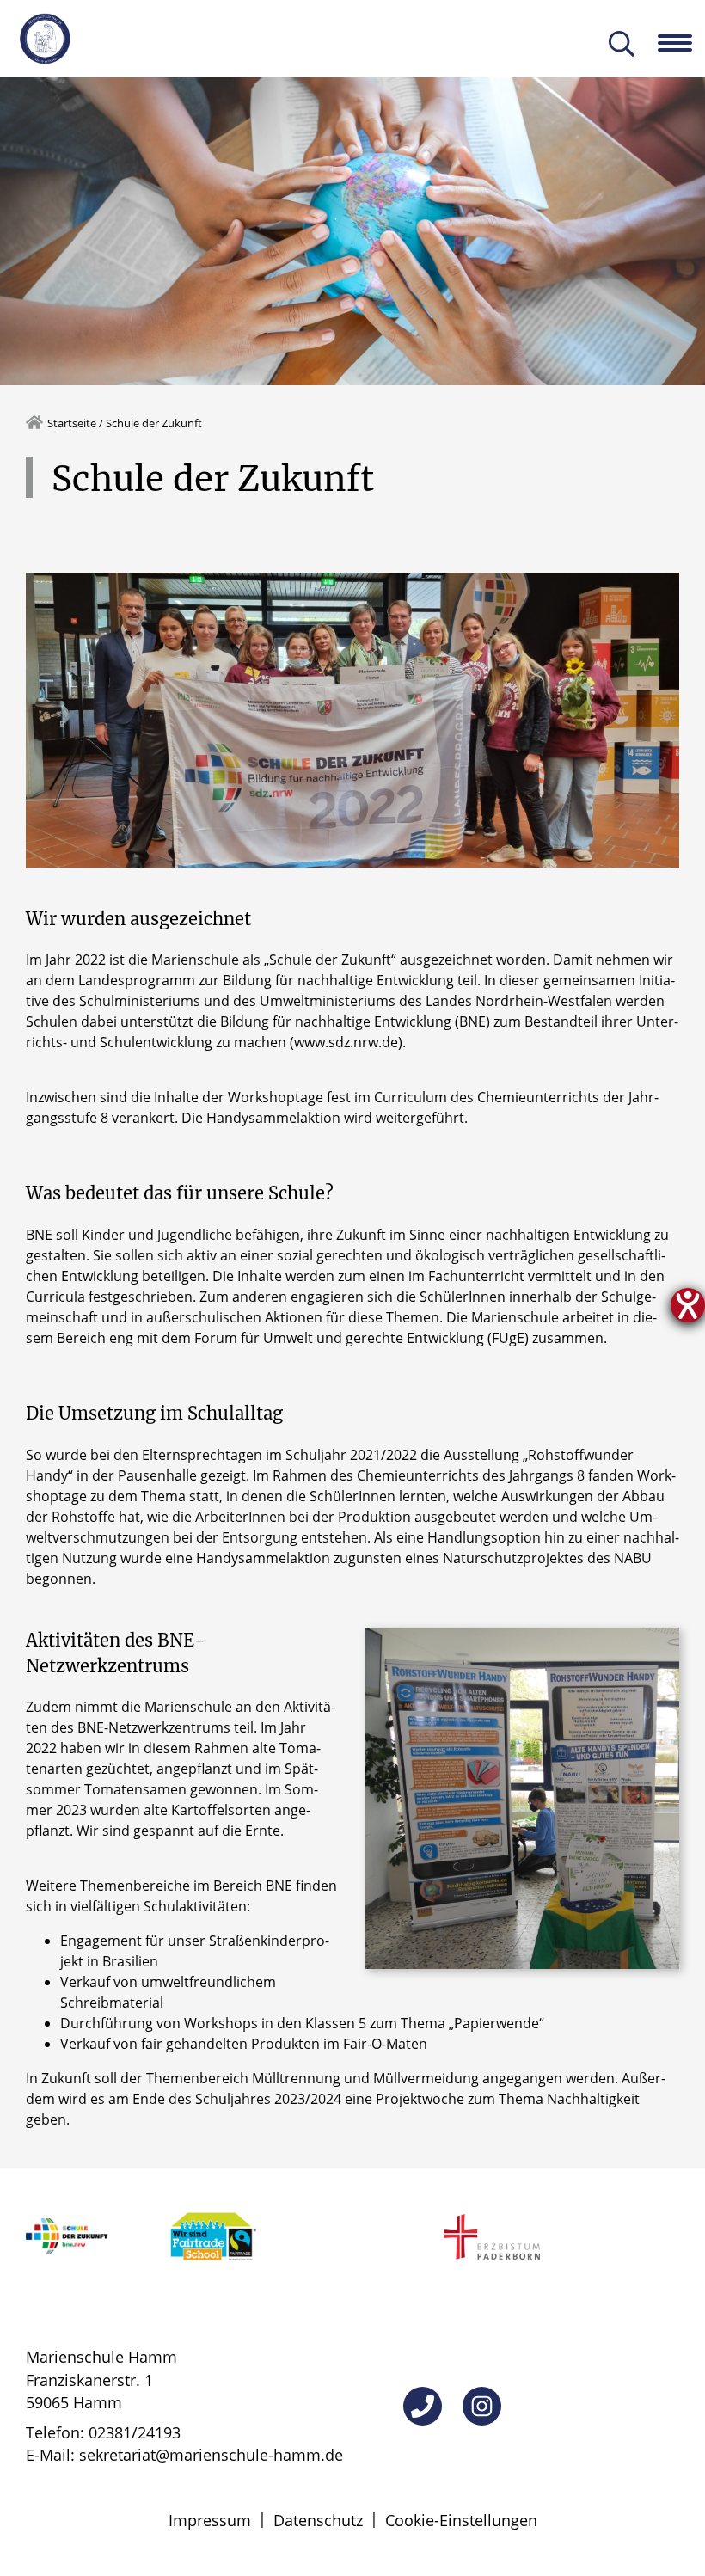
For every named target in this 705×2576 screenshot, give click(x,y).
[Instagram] (482, 2406)
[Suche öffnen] (622, 45)
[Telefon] (423, 2406)
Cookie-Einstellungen (461, 2520)
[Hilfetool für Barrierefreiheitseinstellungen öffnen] (688, 1305)
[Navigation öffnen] (681, 43)
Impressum (210, 2520)
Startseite (72, 423)
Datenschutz (318, 2520)
